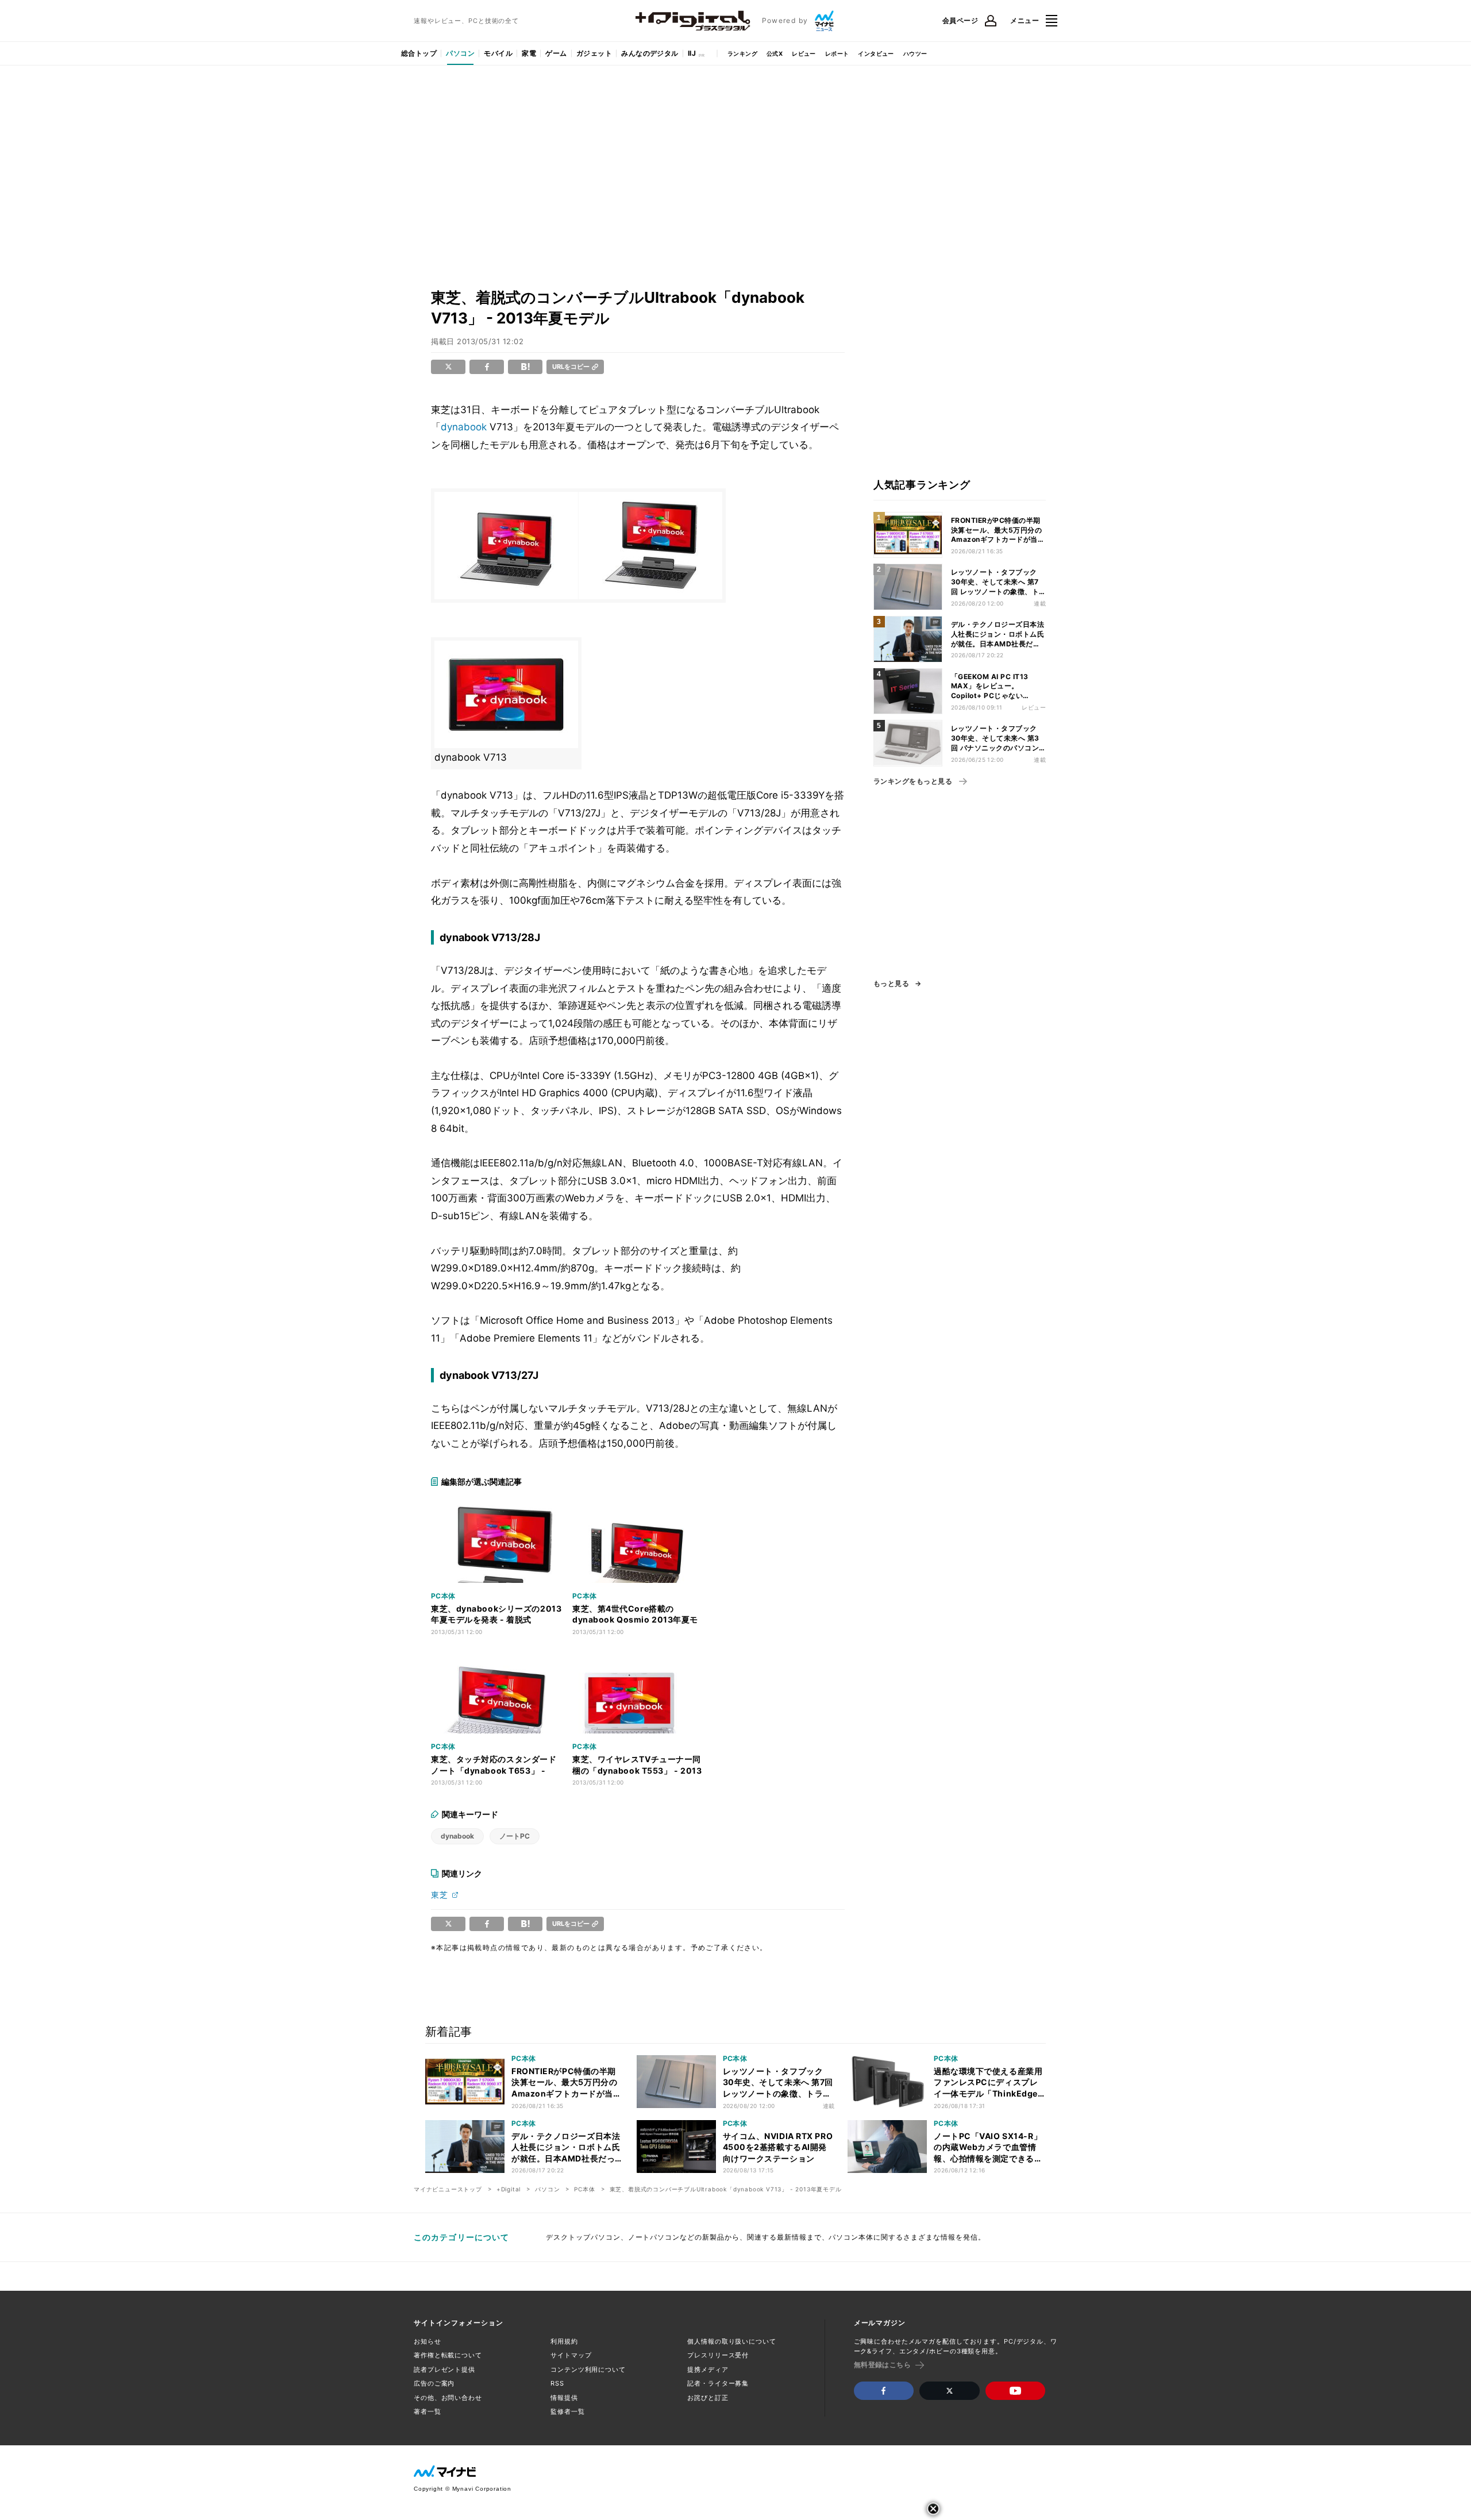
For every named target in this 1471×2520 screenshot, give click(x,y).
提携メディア (708, 2369)
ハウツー (915, 53)
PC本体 (584, 2189)
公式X (775, 53)
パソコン (460, 53)
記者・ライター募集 (718, 2383)
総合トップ (419, 53)
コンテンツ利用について (588, 2369)
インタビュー (876, 53)
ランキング (742, 53)
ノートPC (515, 1836)
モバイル (498, 53)
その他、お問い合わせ (448, 2398)
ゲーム (556, 53)
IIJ (692, 53)
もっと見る (891, 984)
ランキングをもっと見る (913, 781)
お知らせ (428, 2341)
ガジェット (594, 53)
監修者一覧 (567, 2411)
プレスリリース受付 (718, 2355)
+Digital (509, 2189)
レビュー (804, 53)
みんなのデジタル (650, 53)
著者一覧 (428, 2411)
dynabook (464, 427)
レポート (837, 53)
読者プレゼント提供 (444, 2369)
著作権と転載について (448, 2355)
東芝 (440, 1895)
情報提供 (564, 2398)
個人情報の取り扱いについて (731, 2341)
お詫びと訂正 (708, 2398)
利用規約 (564, 2341)
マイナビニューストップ (448, 2189)
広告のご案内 (434, 2383)
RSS (557, 2383)
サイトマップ (571, 2355)
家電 (529, 53)
